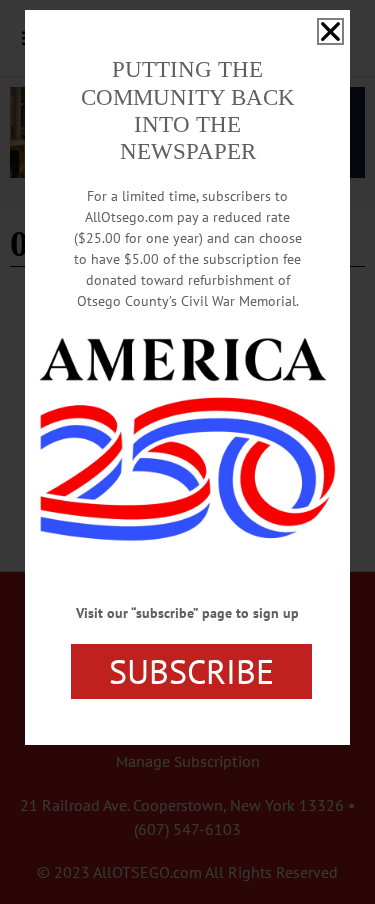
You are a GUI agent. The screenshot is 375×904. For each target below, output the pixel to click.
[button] (330, 31)
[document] (187, 452)
